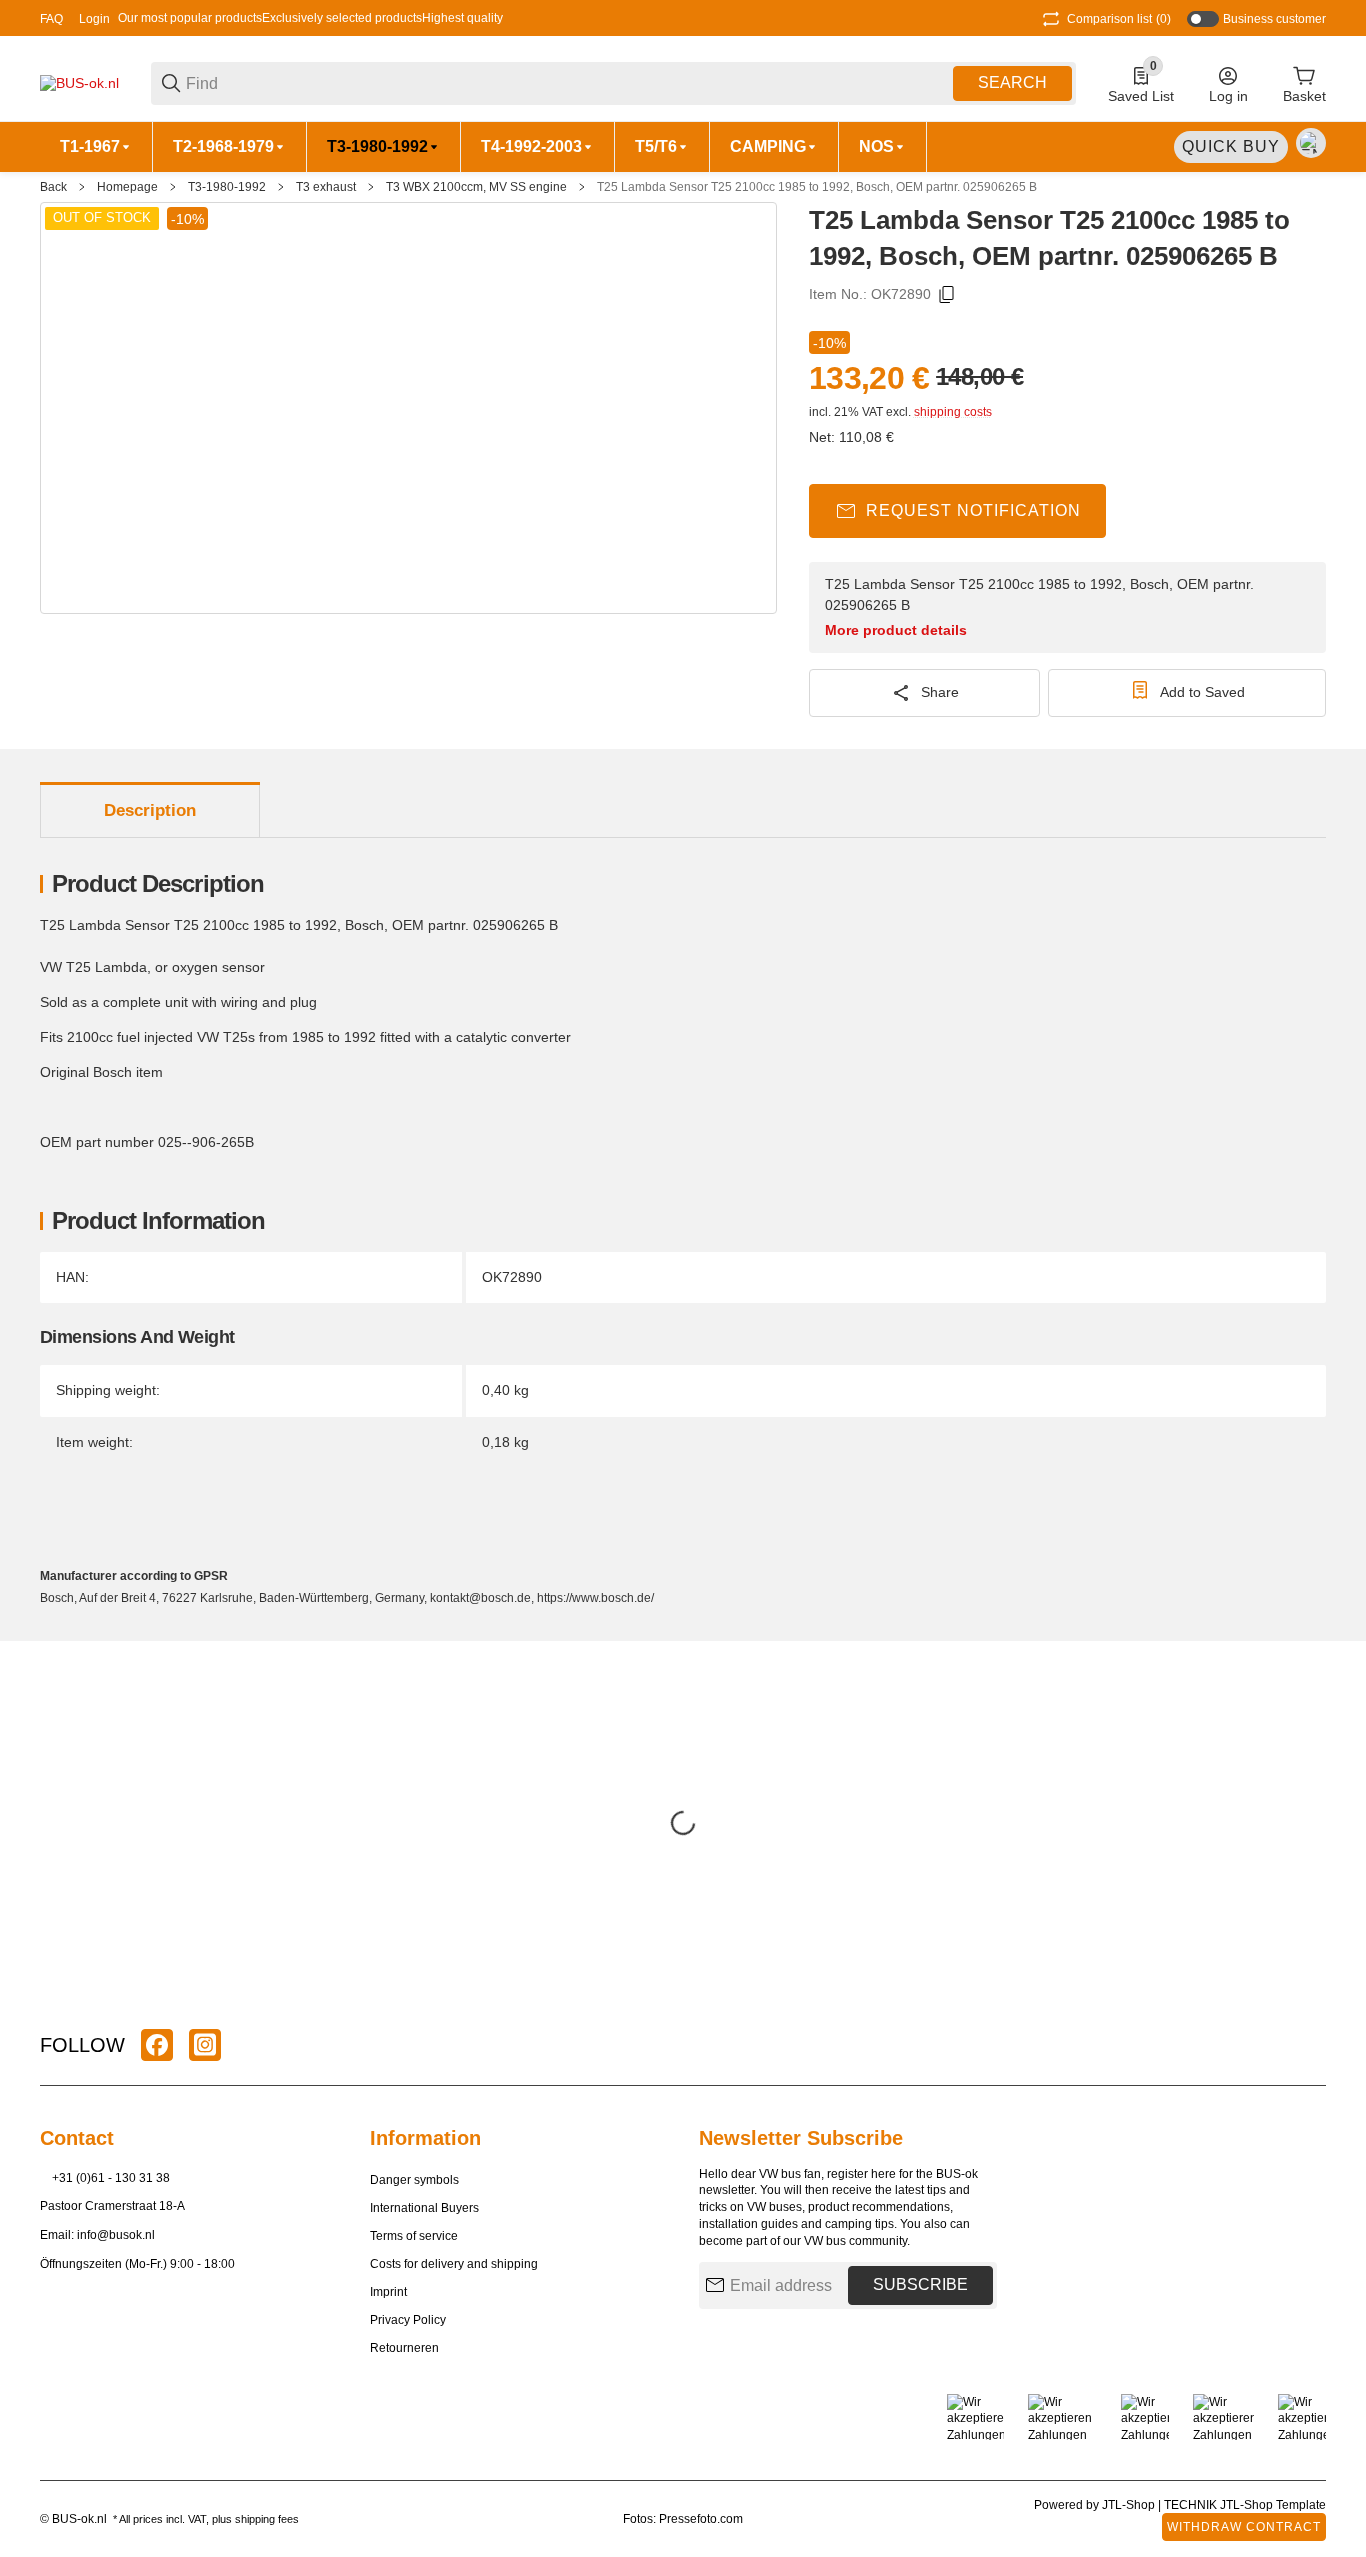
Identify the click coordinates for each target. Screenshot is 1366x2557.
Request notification (973, 510)
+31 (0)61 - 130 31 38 (111, 2178)
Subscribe (920, 2284)
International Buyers (424, 2208)
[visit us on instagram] (205, 2045)
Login (94, 19)
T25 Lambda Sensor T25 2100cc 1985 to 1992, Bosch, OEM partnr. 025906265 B (817, 187)
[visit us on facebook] (157, 2045)
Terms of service (414, 2236)
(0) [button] (1119, 19)
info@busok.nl (116, 2235)
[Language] (1311, 143)
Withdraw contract (1244, 2527)
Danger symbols (414, 2180)
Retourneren (404, 2348)
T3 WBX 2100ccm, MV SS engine (476, 187)
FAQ (51, 19)
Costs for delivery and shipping (454, 2264)
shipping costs (953, 412)
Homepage (127, 187)
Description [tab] (150, 810)
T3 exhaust (326, 187)
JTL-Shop (1130, 2505)
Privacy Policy (408, 2320)
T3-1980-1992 (227, 187)
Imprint (388, 2292)
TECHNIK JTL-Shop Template (1245, 2505)
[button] (1310, 2045)
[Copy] (947, 295)
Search (1012, 82)
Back (53, 187)
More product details (896, 630)
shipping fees (267, 2519)
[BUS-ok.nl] (79, 82)
